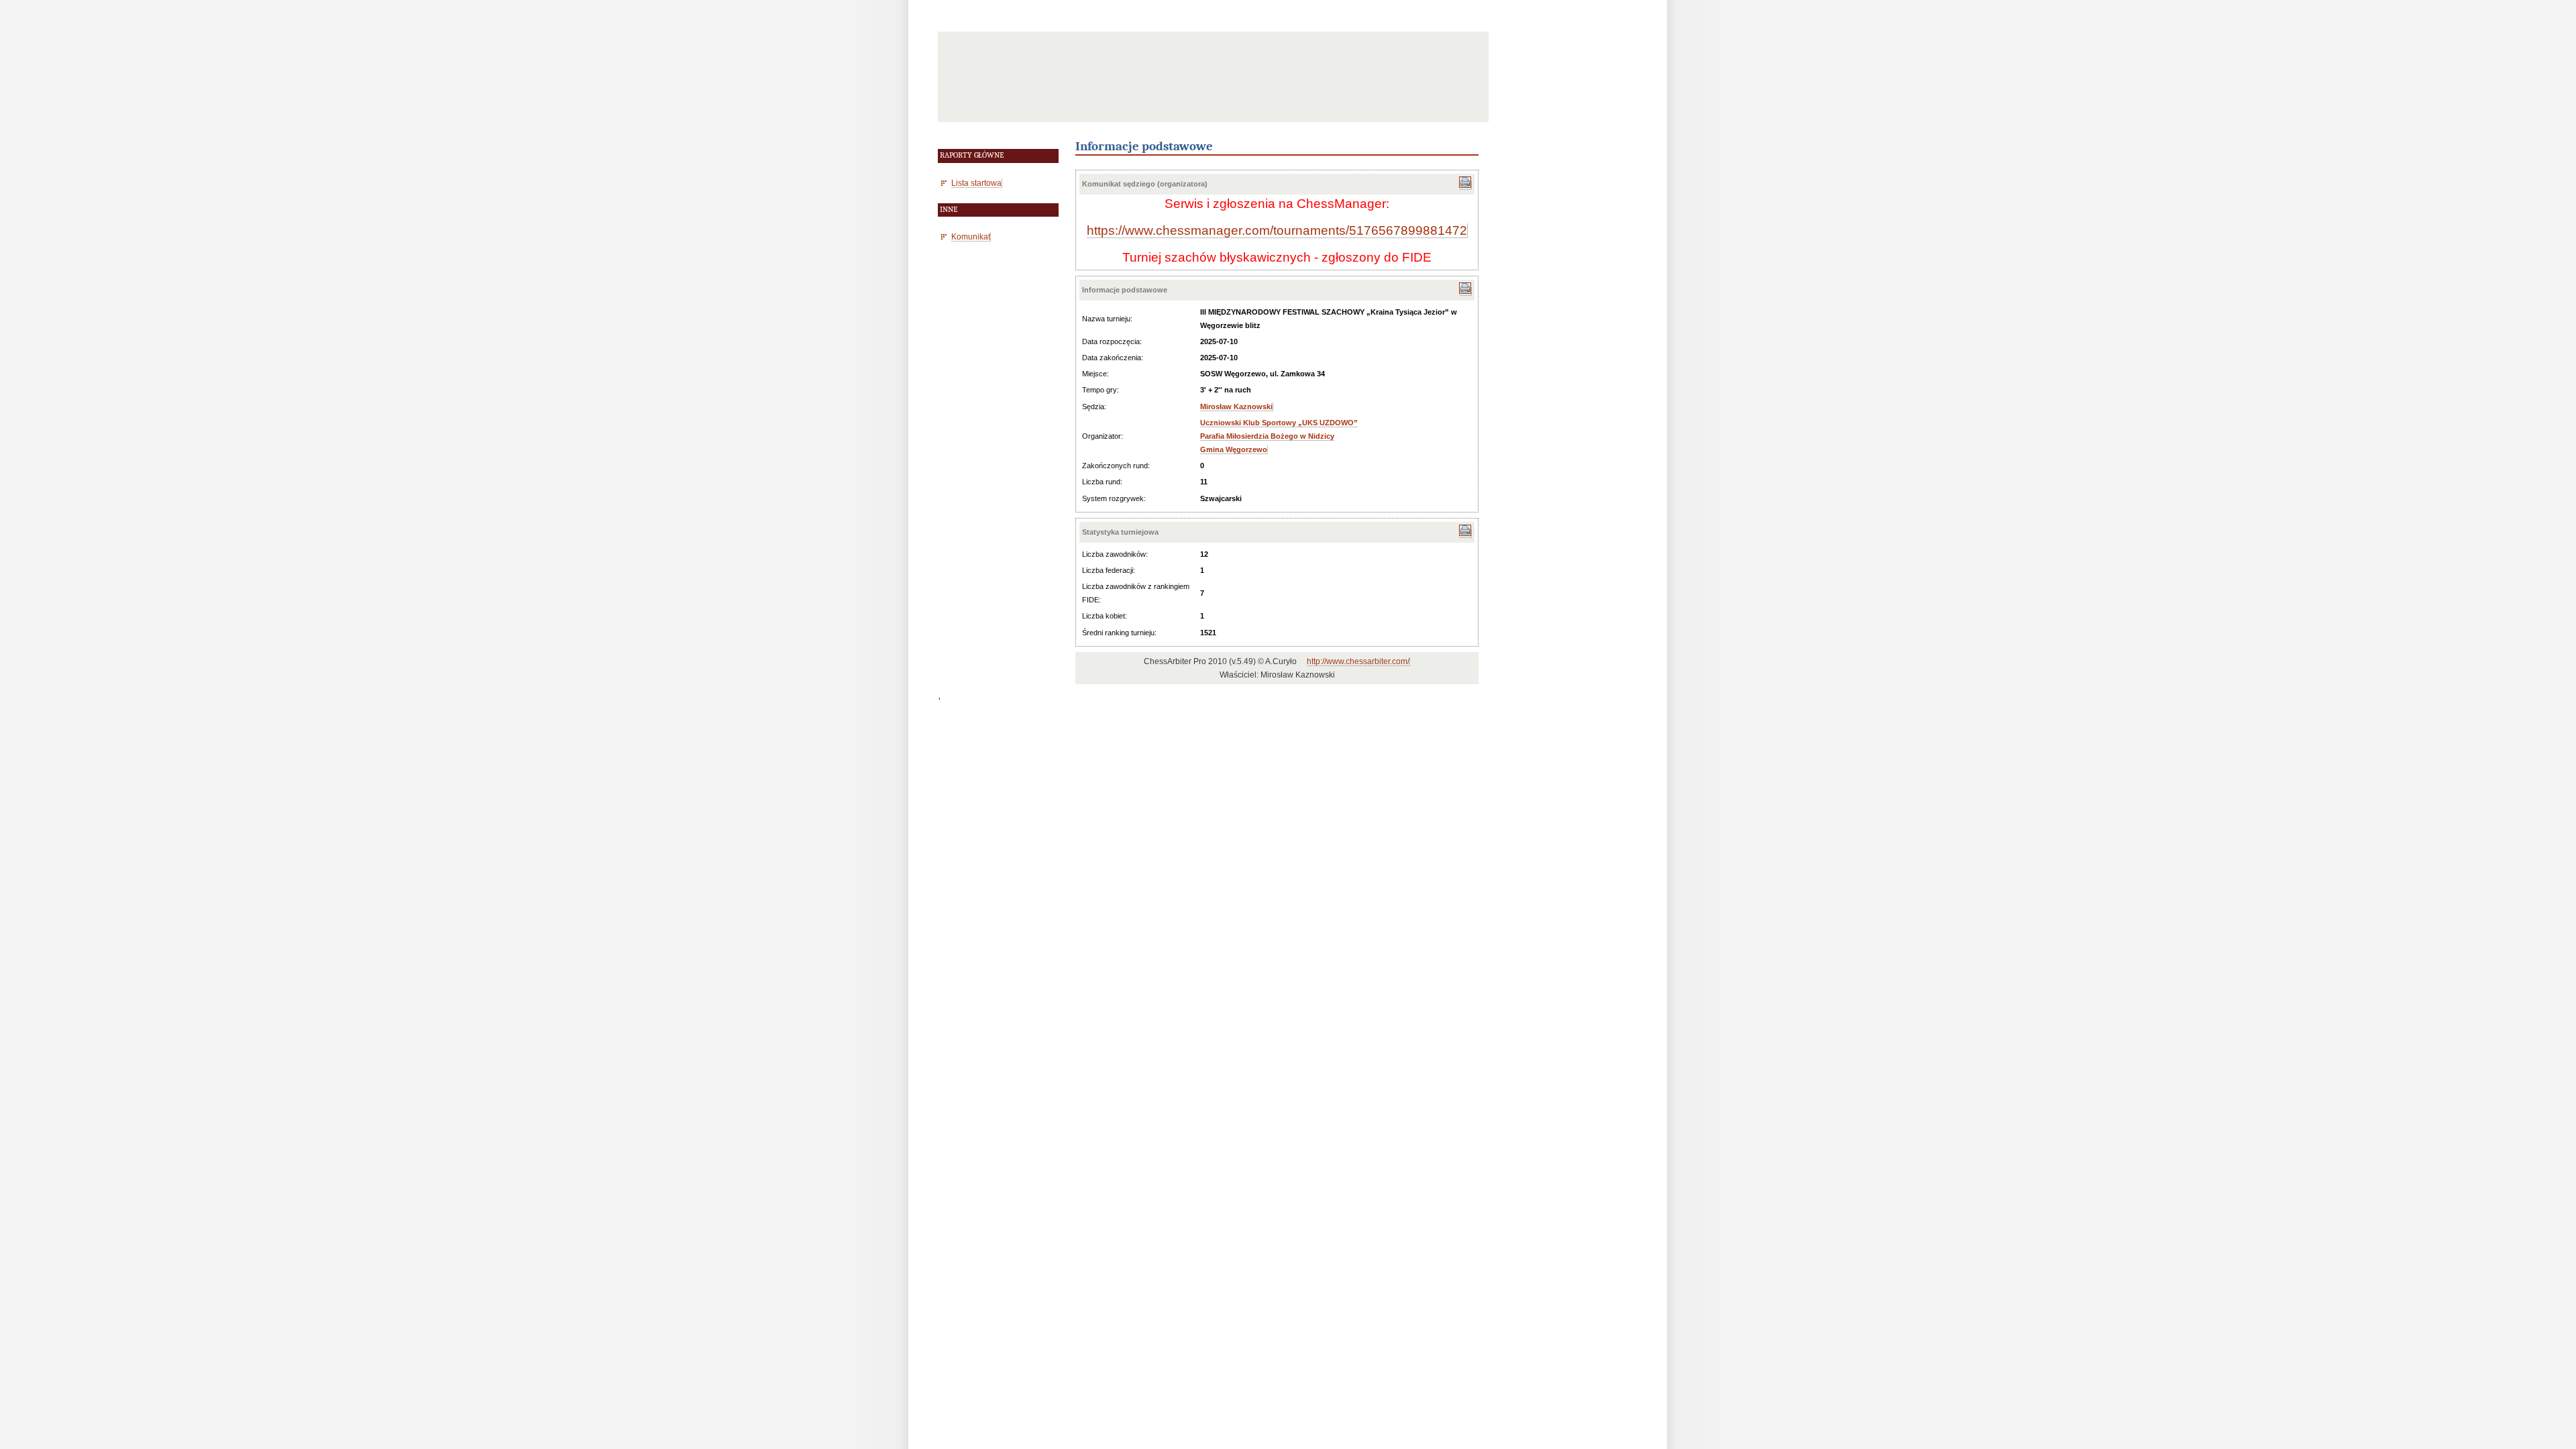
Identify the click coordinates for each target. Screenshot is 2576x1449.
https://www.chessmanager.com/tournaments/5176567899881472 (1277, 230)
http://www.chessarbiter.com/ (1358, 661)
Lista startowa (976, 183)
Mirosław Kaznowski (1236, 407)
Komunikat (971, 236)
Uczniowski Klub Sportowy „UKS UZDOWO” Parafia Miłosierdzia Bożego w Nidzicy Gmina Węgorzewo (1279, 436)
